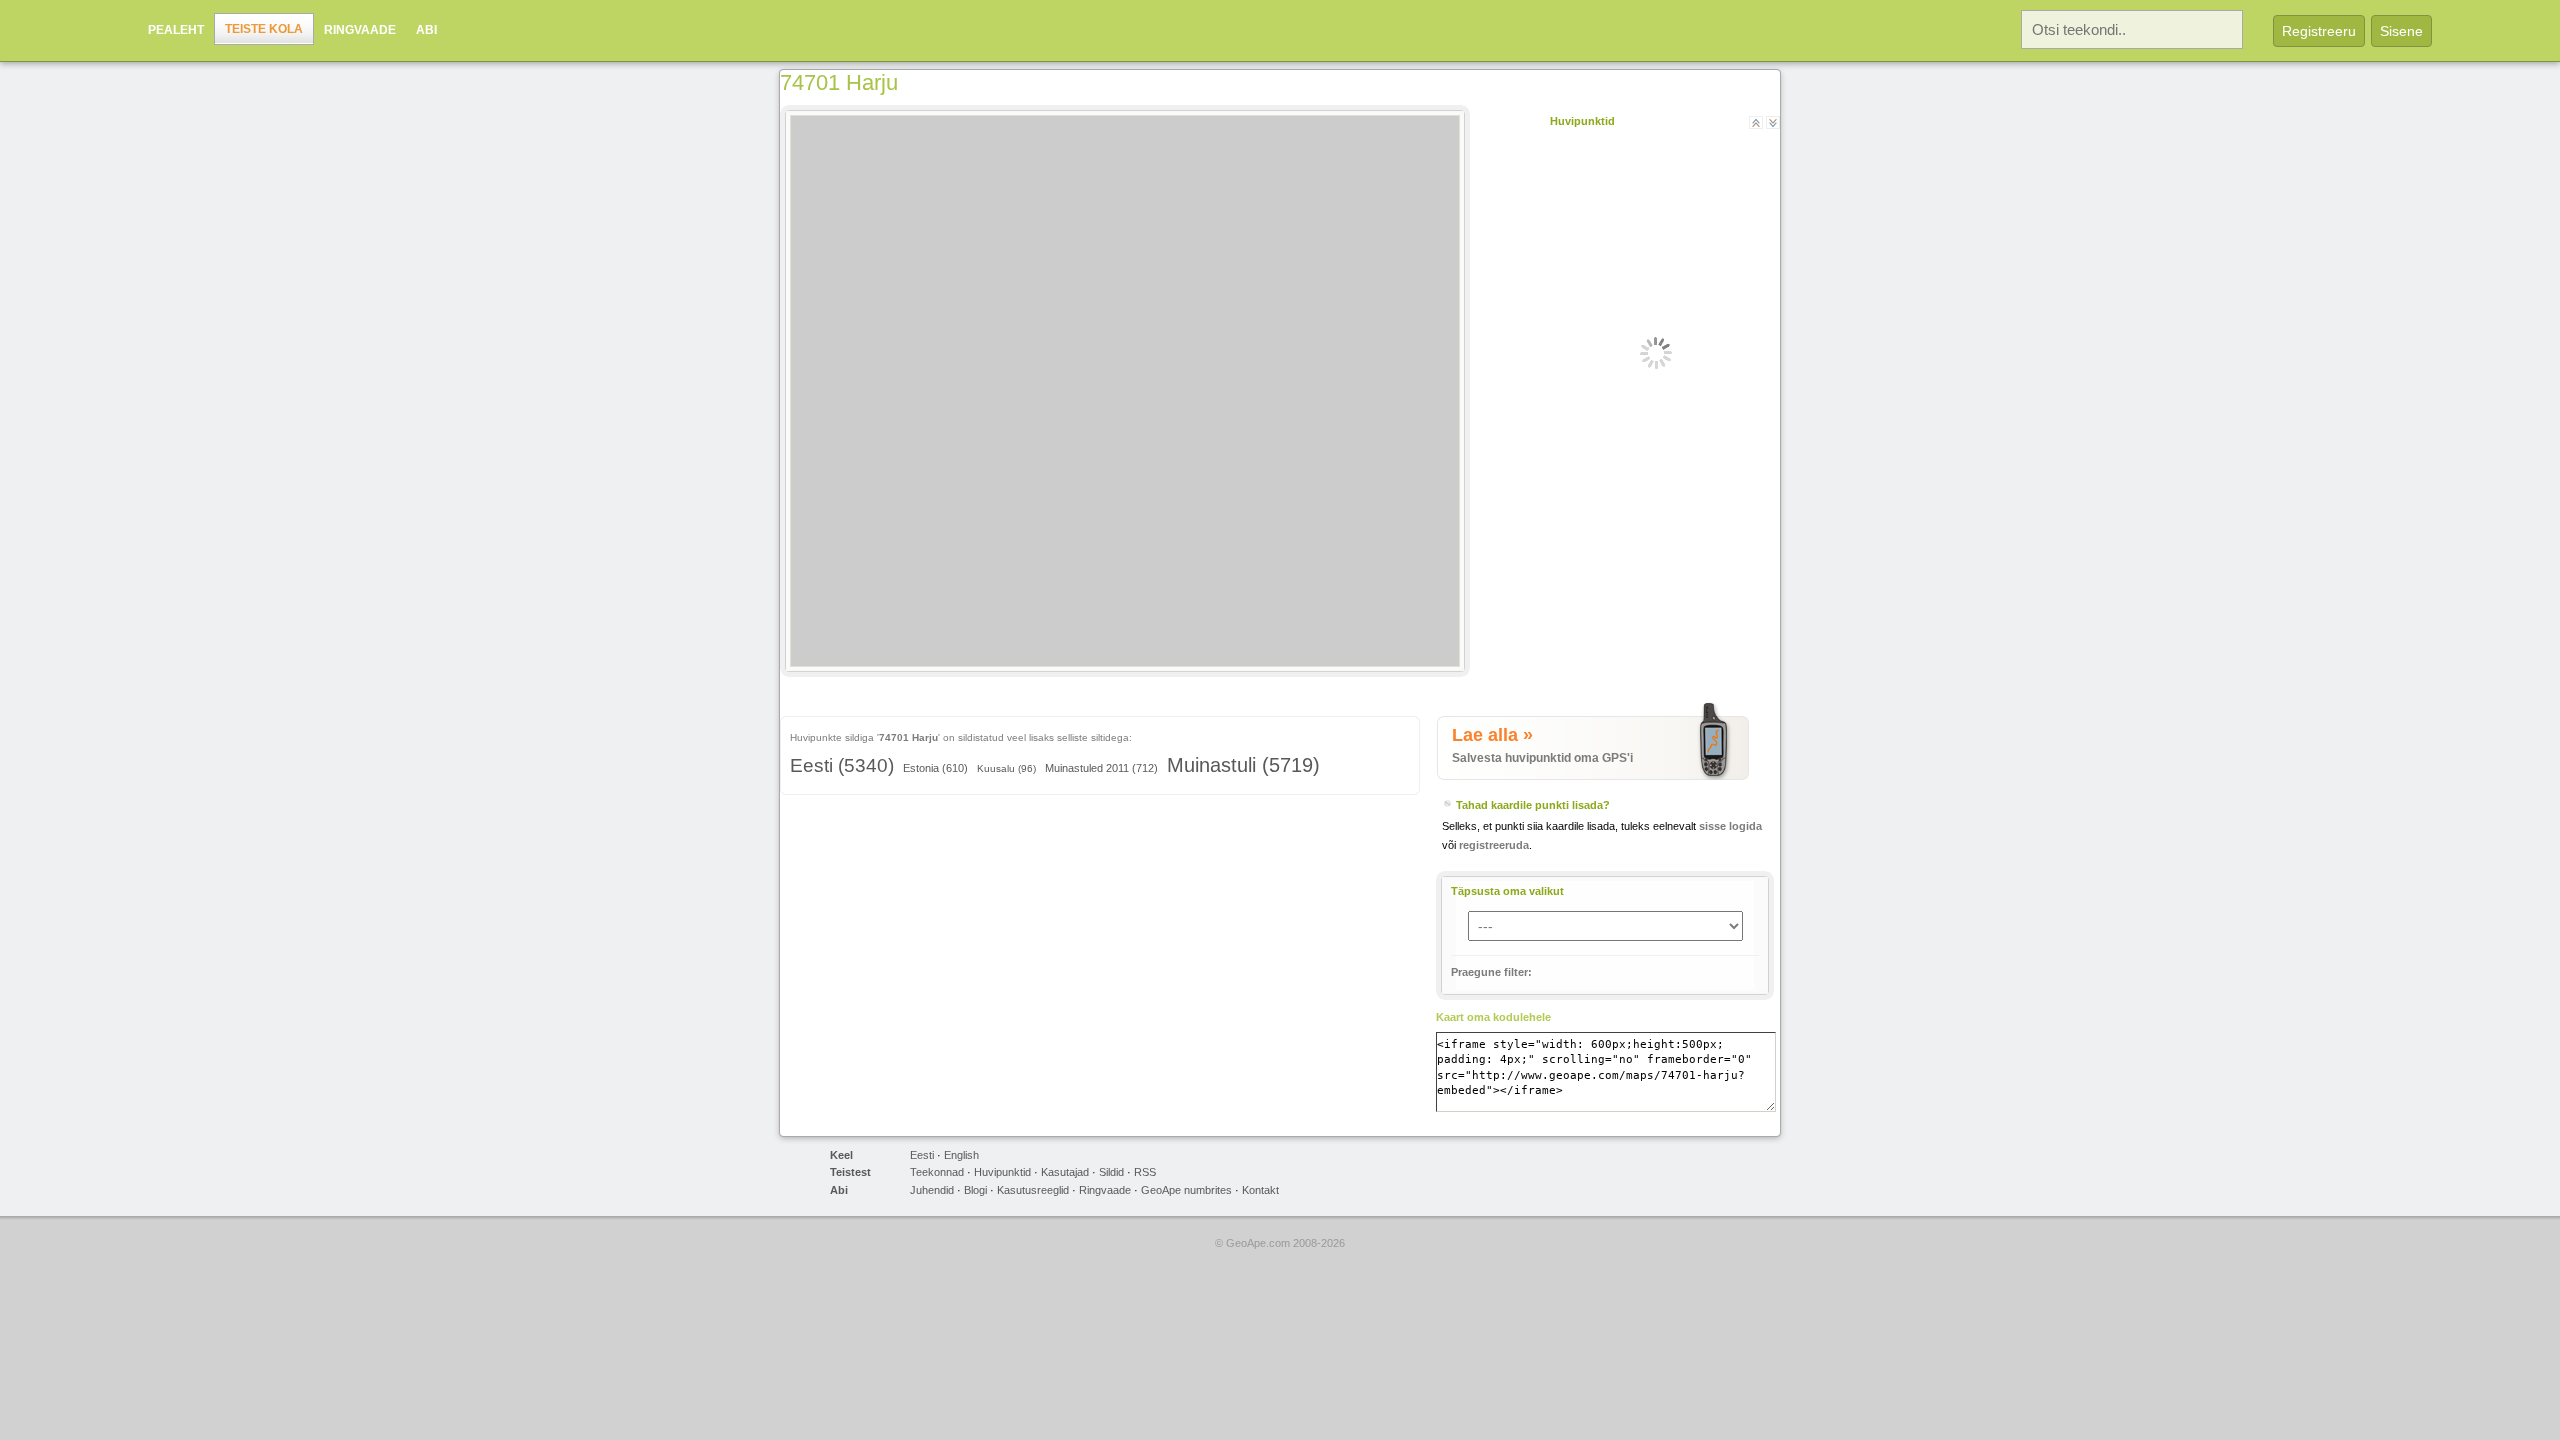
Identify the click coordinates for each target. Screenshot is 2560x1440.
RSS (1145, 1172)
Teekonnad (937, 1172)
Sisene (2401, 31)
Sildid (1111, 1172)
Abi (426, 30)
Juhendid (932, 1190)
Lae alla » (1492, 735)
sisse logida (1730, 826)
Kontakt (1260, 1190)
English (961, 1155)
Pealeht (176, 30)
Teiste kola (264, 29)
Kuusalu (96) (1006, 768)
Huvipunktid (1002, 1172)
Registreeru (2319, 31)
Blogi (975, 1190)
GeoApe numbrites (1186, 1190)
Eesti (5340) (842, 765)
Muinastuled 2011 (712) (1101, 768)
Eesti (922, 1155)
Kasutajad (1065, 1172)
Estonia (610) (935, 768)
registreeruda (1494, 845)
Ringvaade (360, 30)
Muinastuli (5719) (1243, 765)
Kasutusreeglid (1033, 1190)
